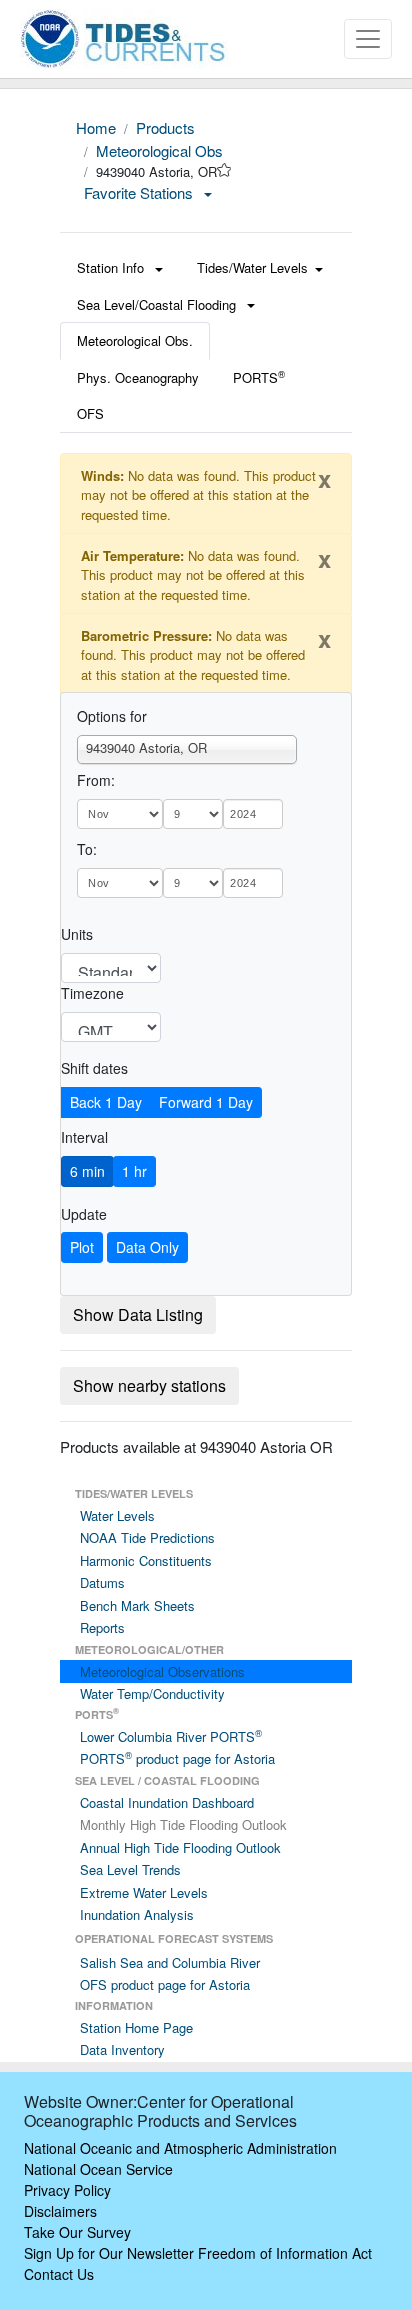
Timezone (92, 993)
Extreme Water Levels (144, 1892)
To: (87, 849)
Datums (102, 1582)
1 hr (134, 1171)
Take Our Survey (77, 2232)
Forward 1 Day (206, 1102)
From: (96, 780)
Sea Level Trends (130, 1869)
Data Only (147, 1247)
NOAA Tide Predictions (147, 1537)
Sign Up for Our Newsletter (109, 2253)
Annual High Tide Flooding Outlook (180, 1847)
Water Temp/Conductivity (152, 1693)
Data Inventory (122, 2049)
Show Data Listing (138, 1314)
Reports (102, 1627)
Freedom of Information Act (285, 2253)
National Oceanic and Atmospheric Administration (180, 2148)
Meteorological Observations (162, 1671)
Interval (84, 1137)
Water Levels (117, 1515)
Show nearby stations (149, 1385)
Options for (112, 716)
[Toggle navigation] (368, 39)
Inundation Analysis (137, 1914)
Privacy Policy (67, 2190)
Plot (82, 1247)
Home (96, 127)
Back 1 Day (106, 1102)
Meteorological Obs (159, 150)
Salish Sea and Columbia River (170, 1962)
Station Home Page (136, 2027)
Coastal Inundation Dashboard (167, 1802)
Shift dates (94, 1068)
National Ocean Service (98, 2169)
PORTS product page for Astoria (177, 1758)
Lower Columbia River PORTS (171, 1736)
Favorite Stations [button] (140, 192)
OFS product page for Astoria (165, 1984)
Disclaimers (60, 2211)
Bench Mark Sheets (137, 1605)
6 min (87, 1171)
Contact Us (59, 2274)
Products (165, 127)
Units (77, 934)
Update (84, 1214)
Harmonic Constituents (146, 1560)
